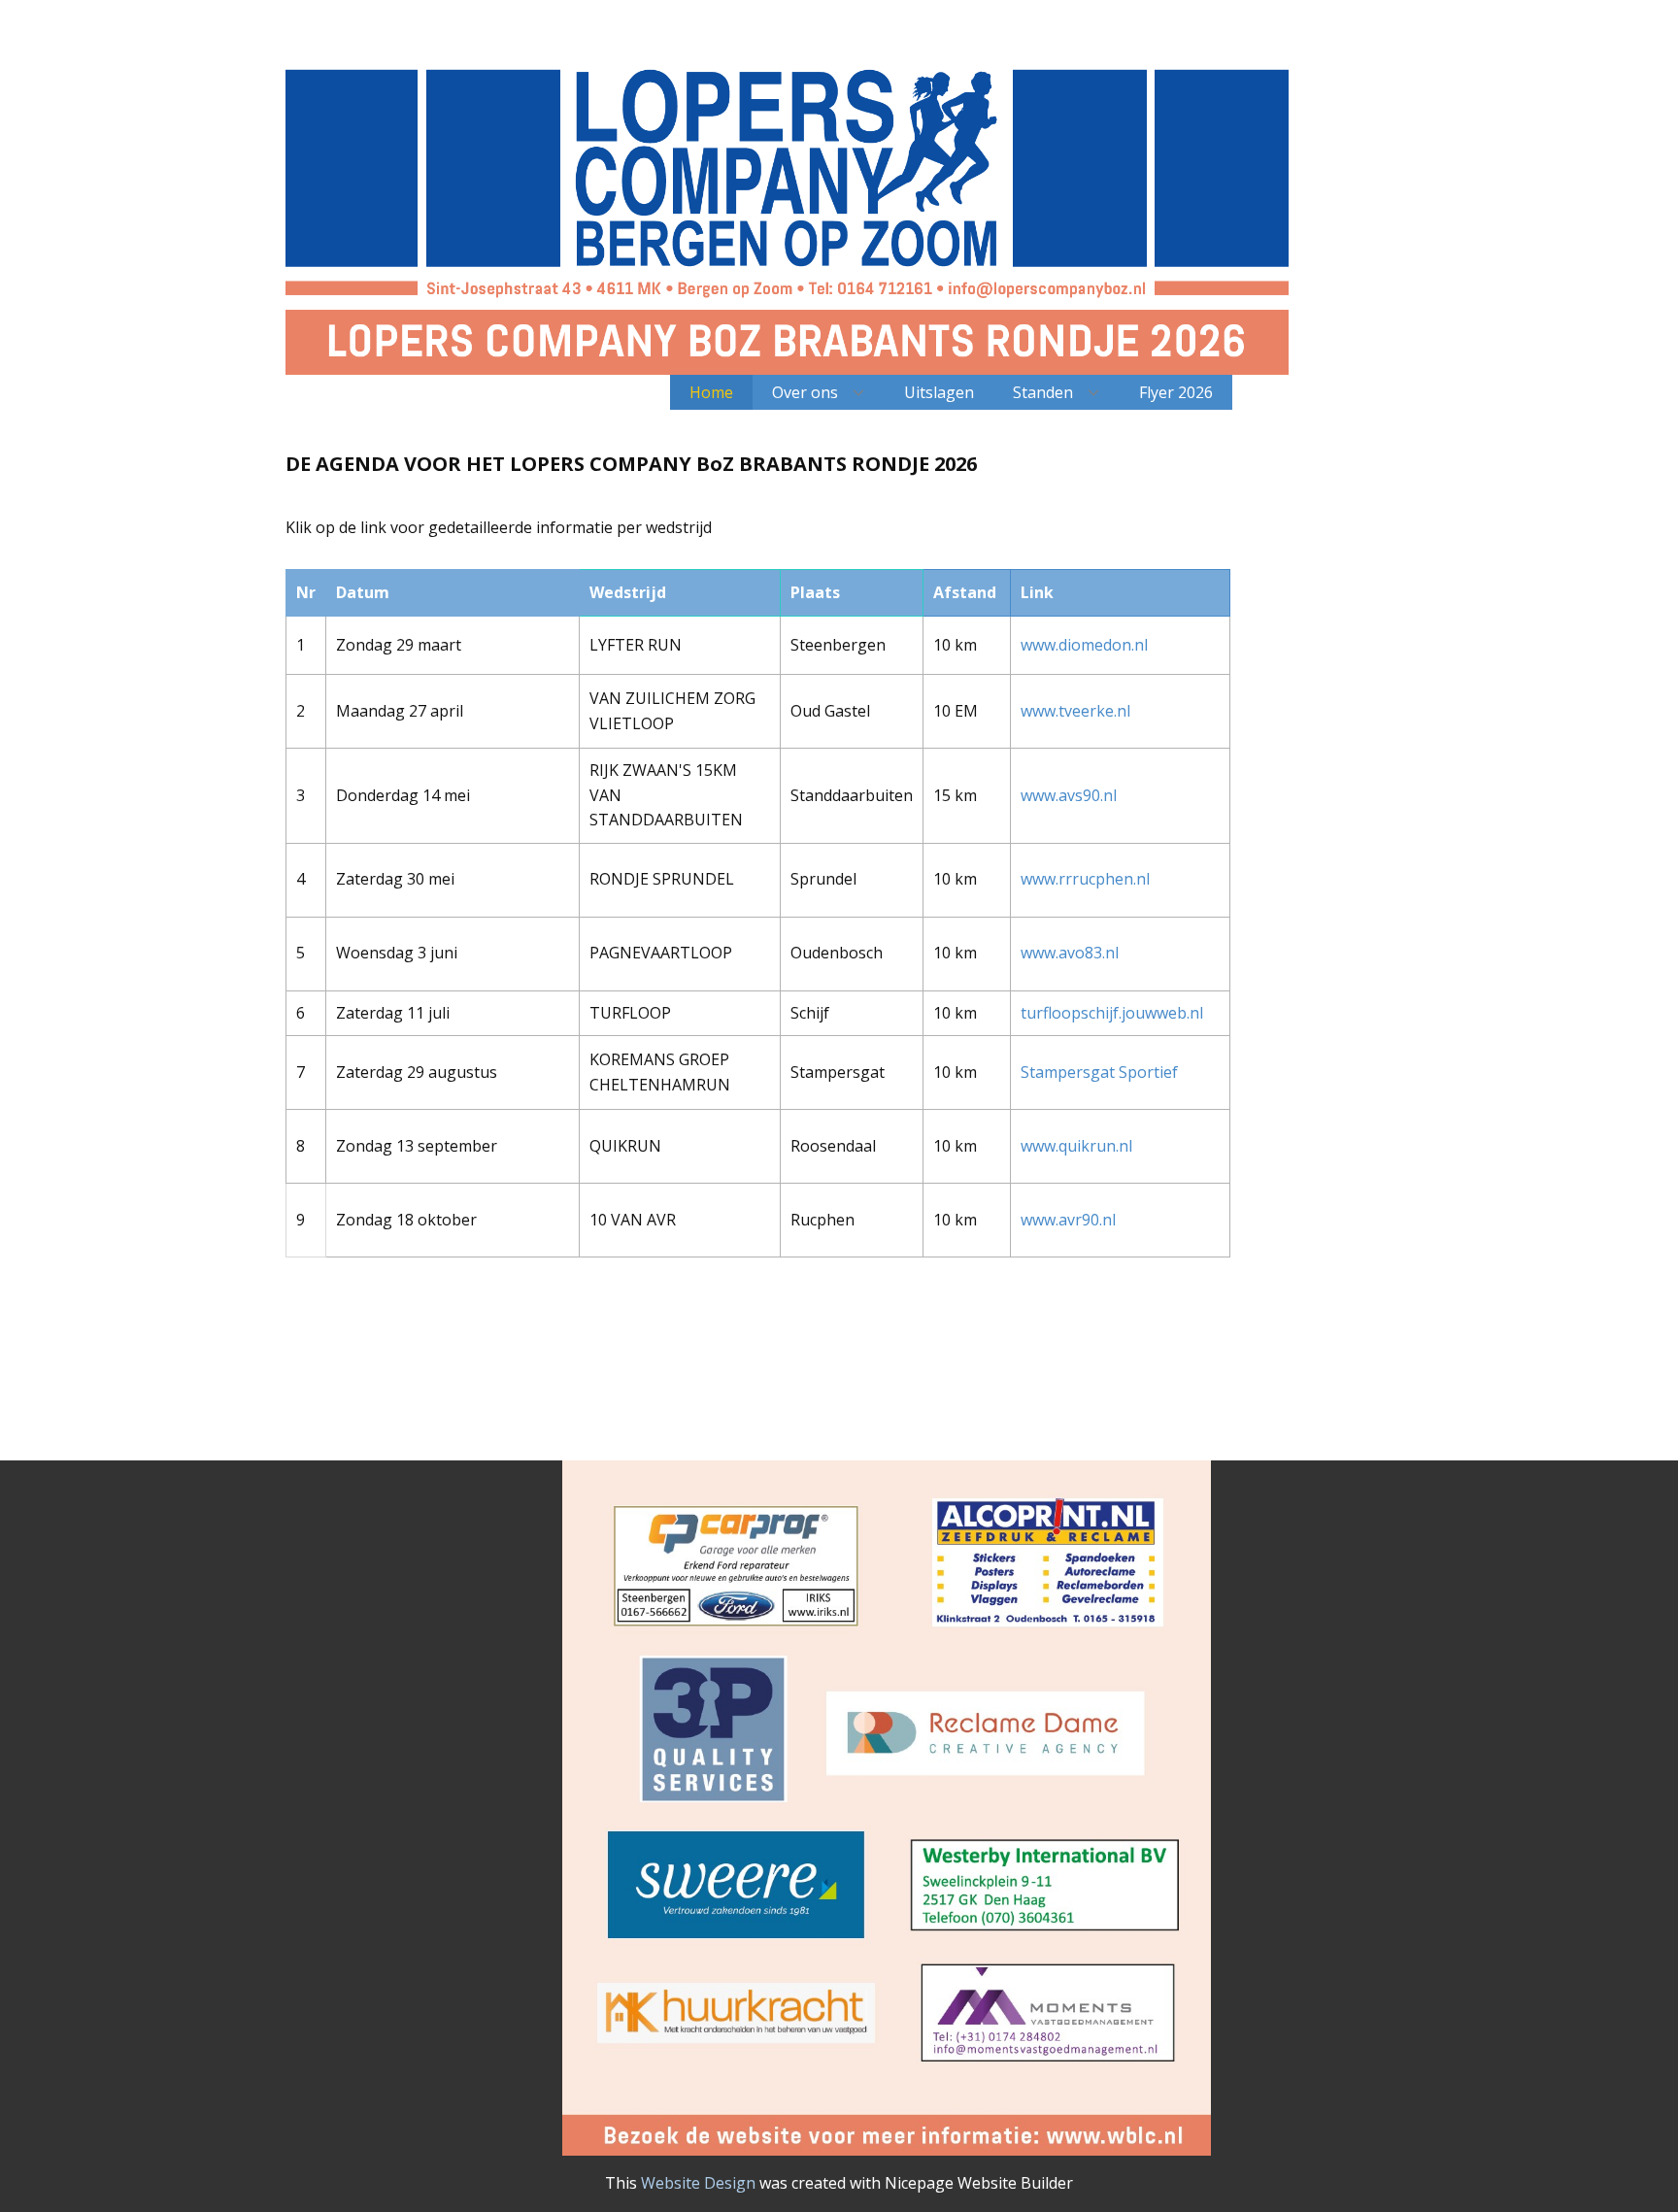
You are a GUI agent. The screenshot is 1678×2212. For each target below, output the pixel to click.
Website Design (698, 2183)
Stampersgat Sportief (1099, 1072)
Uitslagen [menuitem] (939, 392)
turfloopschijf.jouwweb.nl (1112, 1013)
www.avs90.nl (1069, 795)
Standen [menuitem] (1043, 392)
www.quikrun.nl (1076, 1146)
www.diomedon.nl (1084, 645)
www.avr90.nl (1068, 1220)
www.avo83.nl (1070, 953)
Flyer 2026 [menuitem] (1176, 392)
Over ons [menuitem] (805, 392)
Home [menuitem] (711, 392)
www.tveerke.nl (1075, 711)
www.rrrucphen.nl (1085, 879)
